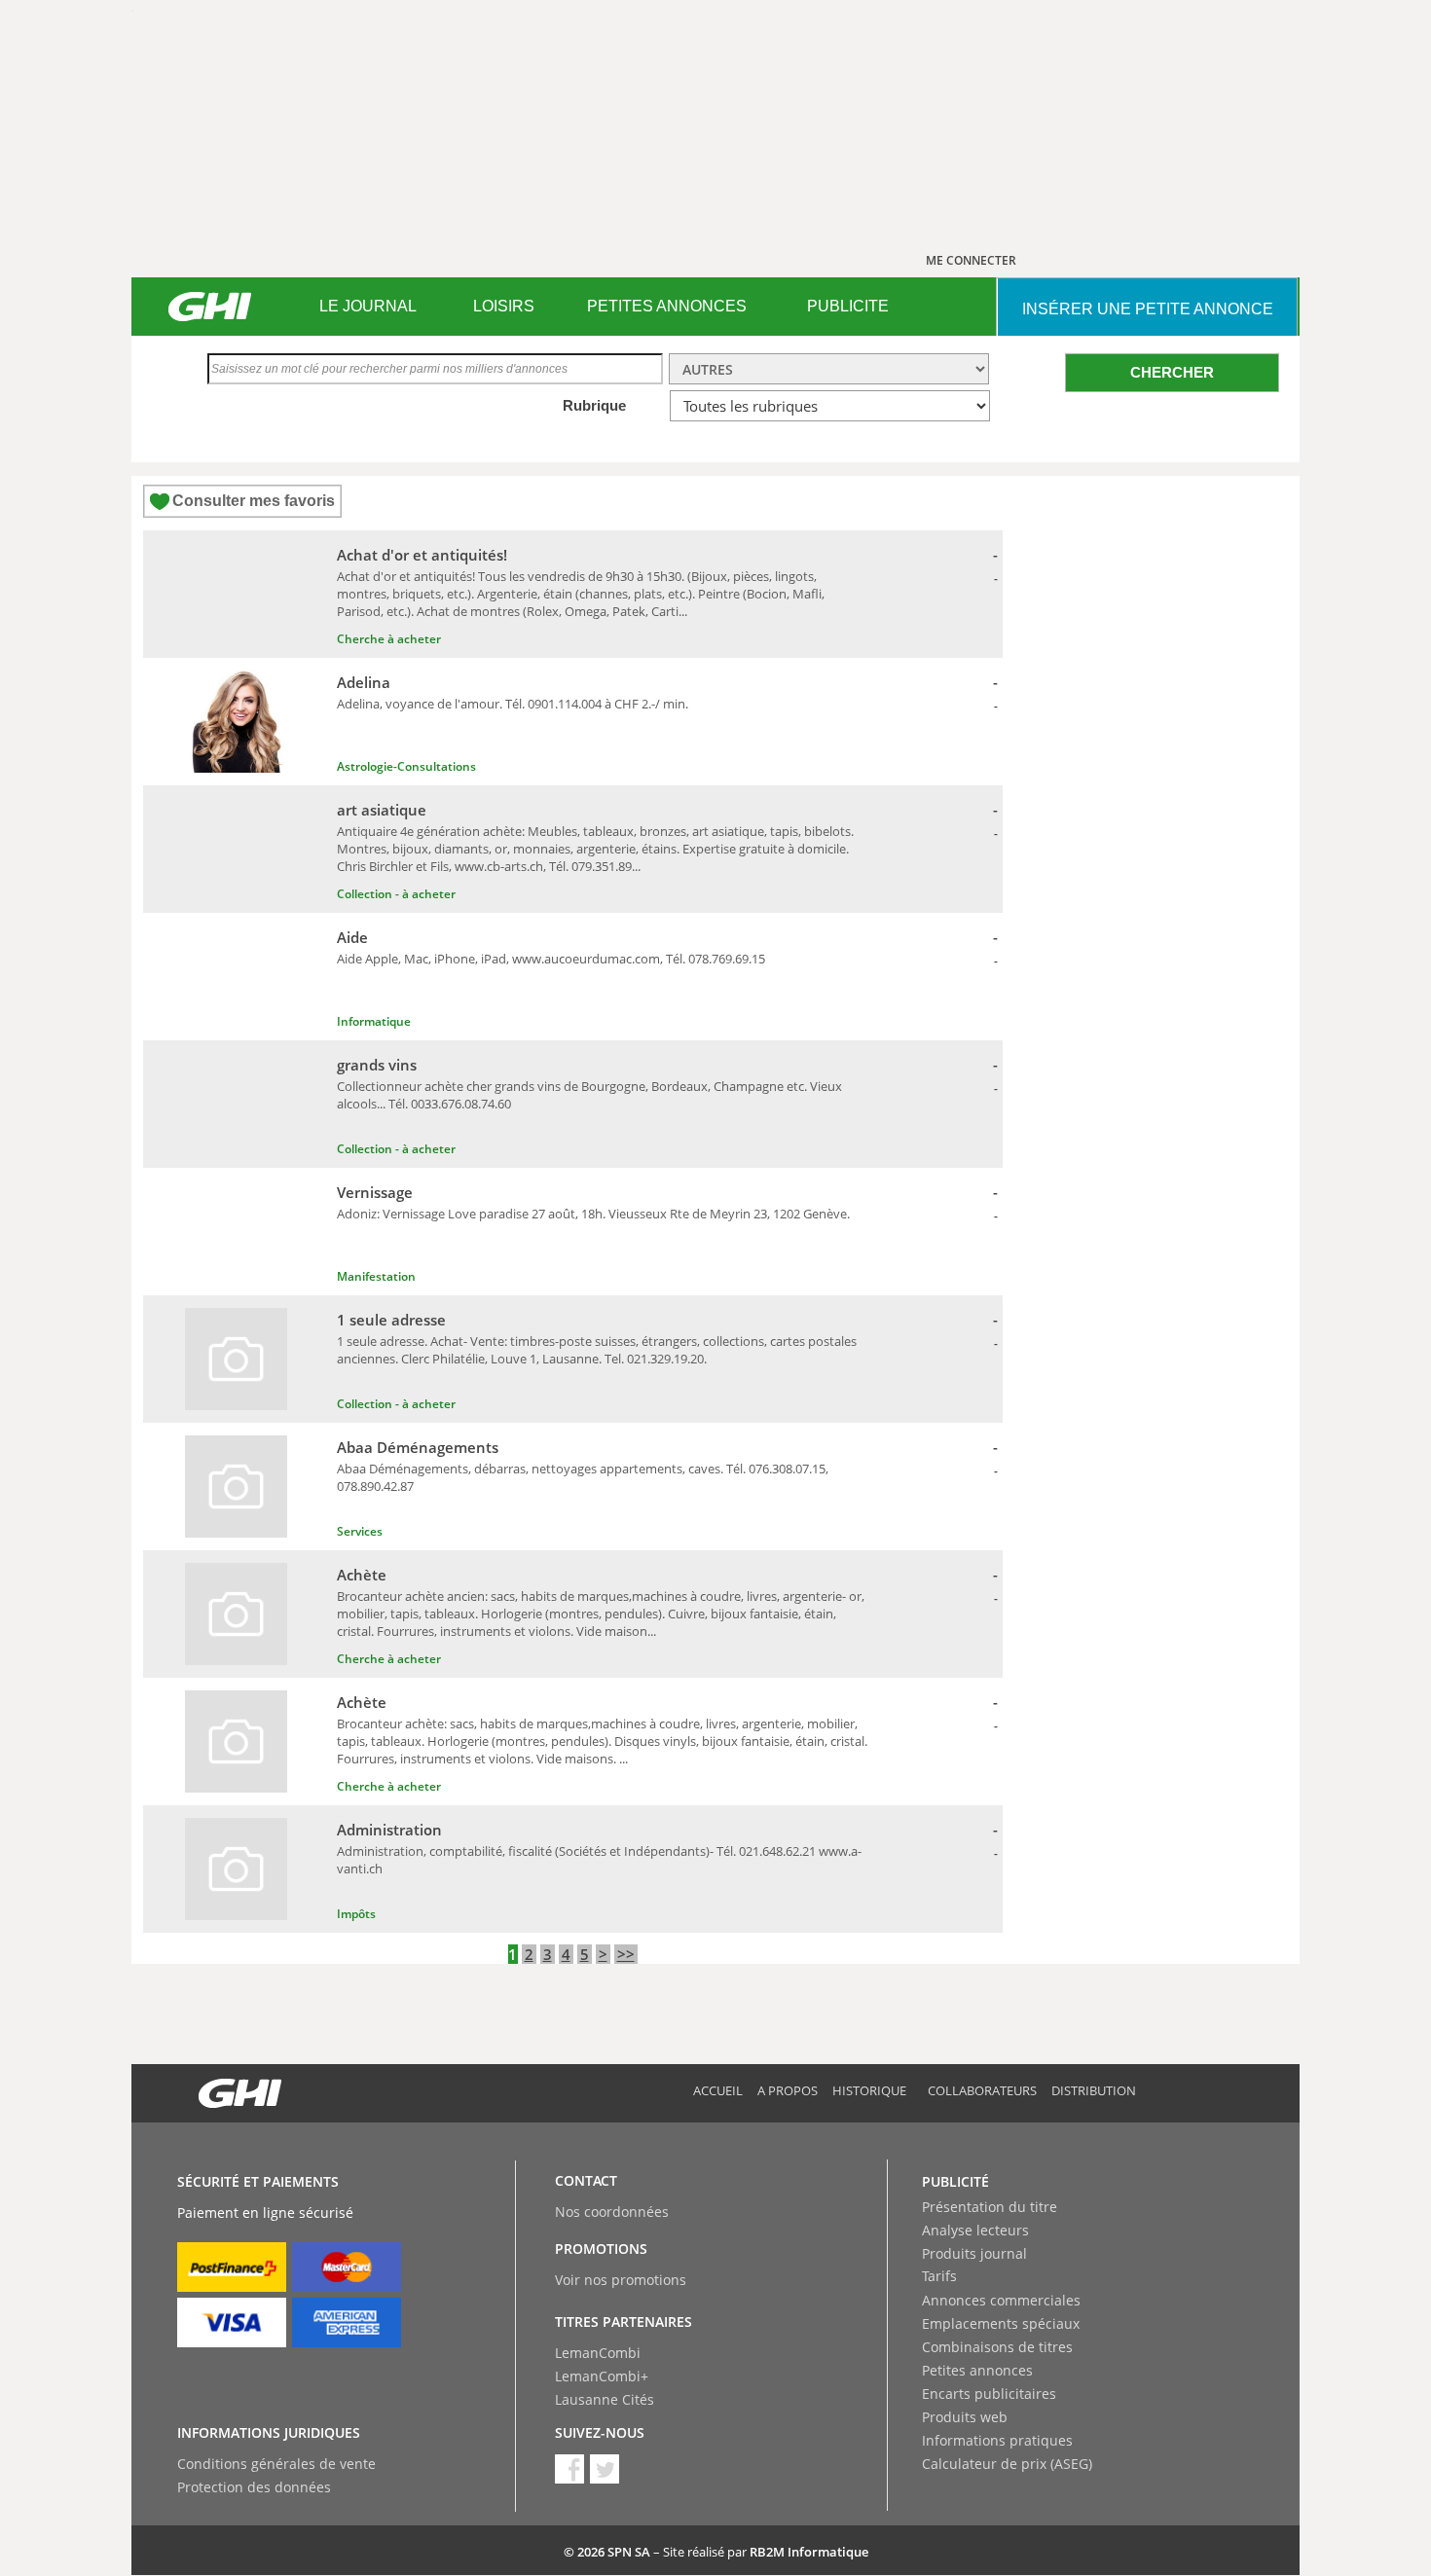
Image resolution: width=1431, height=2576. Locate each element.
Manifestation (376, 1276)
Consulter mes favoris (254, 501)
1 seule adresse (391, 1320)
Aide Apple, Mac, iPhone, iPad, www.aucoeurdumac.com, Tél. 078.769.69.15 (551, 959)
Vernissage (375, 1192)
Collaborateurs (982, 2090)
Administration (389, 1830)
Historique (869, 2090)
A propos (788, 2090)
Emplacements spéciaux (1001, 2323)
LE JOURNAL (368, 306)
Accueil (718, 2090)
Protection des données (254, 2487)
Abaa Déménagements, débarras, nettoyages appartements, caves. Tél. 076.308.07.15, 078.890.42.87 (583, 1477)
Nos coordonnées (612, 2212)
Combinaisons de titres (997, 2347)
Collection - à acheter (396, 894)
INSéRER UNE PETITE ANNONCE (1148, 309)
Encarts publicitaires (989, 2394)
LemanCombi (598, 2353)
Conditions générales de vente (276, 2464)
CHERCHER (1172, 372)
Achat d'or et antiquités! (422, 555)
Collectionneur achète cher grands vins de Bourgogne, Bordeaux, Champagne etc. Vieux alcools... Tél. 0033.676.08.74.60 (589, 1095)
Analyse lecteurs (975, 2230)
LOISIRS (504, 306)
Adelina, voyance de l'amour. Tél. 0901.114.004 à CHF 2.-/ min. (513, 704)
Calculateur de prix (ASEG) (1007, 2464)
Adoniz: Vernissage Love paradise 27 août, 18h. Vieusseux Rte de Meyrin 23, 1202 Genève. (593, 1214)
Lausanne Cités (605, 2399)
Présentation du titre (990, 2207)
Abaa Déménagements (418, 1447)
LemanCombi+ (602, 2376)
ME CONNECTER (971, 260)
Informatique (374, 1021)
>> (626, 1954)
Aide (352, 937)
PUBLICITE (848, 306)
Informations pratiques (997, 2440)
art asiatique (382, 810)
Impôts (356, 1914)
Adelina (364, 682)
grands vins (377, 1065)
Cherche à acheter (389, 639)
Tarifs (939, 2276)
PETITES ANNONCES (667, 306)
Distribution (1094, 2090)
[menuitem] (367, 307)
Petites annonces (977, 2370)
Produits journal (974, 2253)
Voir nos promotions (621, 2280)
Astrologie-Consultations (406, 766)
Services (360, 1531)
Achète (362, 1575)
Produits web (965, 2417)
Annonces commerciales (1001, 2300)
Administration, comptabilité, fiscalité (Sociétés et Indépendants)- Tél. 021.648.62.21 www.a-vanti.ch (599, 1860)
